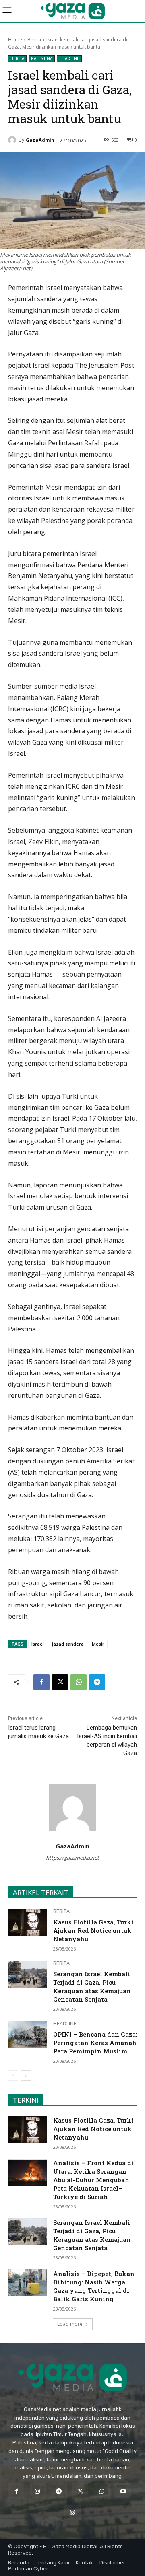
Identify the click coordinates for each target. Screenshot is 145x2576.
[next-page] (26, 2076)
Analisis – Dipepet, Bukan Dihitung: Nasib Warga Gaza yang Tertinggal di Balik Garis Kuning (94, 2286)
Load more (70, 2324)
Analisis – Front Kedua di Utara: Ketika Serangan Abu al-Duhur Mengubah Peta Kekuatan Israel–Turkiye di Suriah (93, 2180)
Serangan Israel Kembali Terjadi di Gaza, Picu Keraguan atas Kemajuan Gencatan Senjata (92, 1987)
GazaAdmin (40, 140)
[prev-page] (13, 2076)
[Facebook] (41, 1682)
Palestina (42, 58)
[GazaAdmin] (13, 140)
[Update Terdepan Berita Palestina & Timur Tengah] (72, 11)
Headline (69, 58)
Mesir (98, 1644)
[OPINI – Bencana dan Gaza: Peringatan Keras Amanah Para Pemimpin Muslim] (27, 2034)
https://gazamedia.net (72, 1858)
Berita (34, 40)
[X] (60, 1682)
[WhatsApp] (79, 1682)
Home (15, 40)
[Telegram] (97, 1682)
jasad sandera (68, 1644)
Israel (38, 1644)
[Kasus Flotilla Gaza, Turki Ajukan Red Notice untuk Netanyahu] (27, 1922)
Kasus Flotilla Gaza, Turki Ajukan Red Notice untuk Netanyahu (93, 1930)
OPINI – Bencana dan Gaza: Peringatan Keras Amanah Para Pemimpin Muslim (95, 2043)
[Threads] (72, 2513)
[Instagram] (38, 2491)
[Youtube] (123, 2491)
